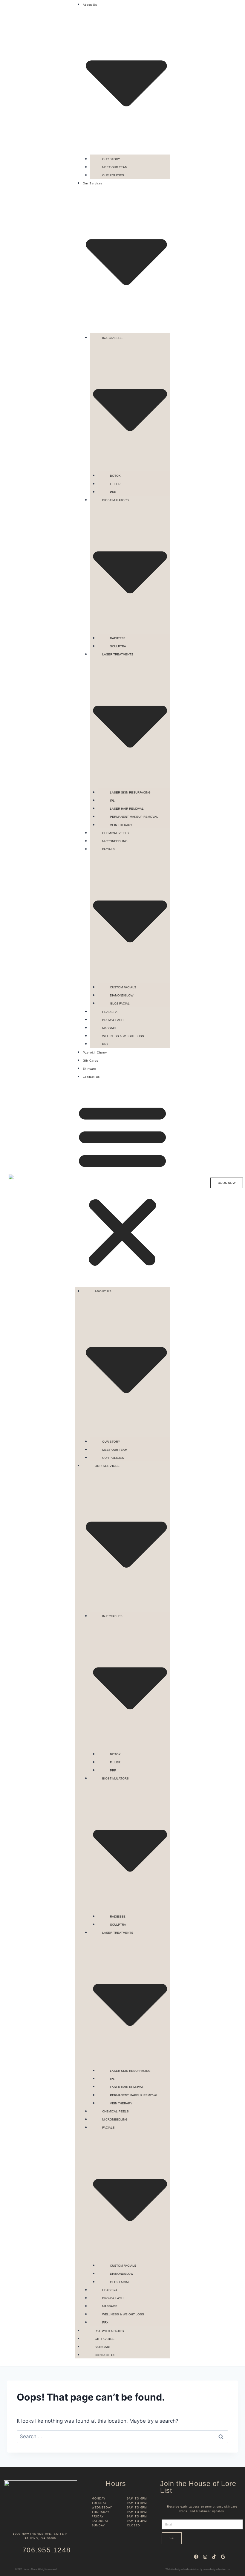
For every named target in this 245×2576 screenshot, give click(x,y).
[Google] (223, 2557)
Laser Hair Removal (127, 809)
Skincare (89, 1069)
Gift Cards (91, 1061)
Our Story (111, 159)
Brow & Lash (113, 1020)
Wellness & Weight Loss (123, 1036)
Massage (110, 1028)
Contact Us (91, 1077)
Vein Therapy (121, 825)
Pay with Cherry (95, 1052)
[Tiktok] (214, 2557)
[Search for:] (122, 2436)
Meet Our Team (115, 167)
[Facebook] (196, 2557)
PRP (113, 492)
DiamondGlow (122, 995)
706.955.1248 (47, 2550)
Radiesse (118, 638)
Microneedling (115, 841)
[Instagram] (205, 2557)
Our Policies (113, 175)
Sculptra (118, 646)
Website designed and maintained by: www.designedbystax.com (198, 2569)
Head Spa (110, 1012)
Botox (115, 476)
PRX (105, 1044)
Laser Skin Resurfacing (130, 792)
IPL (112, 801)
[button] (122, 1185)
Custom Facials (123, 987)
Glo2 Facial (120, 1003)
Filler (115, 484)
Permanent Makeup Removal (134, 817)
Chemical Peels (115, 833)
